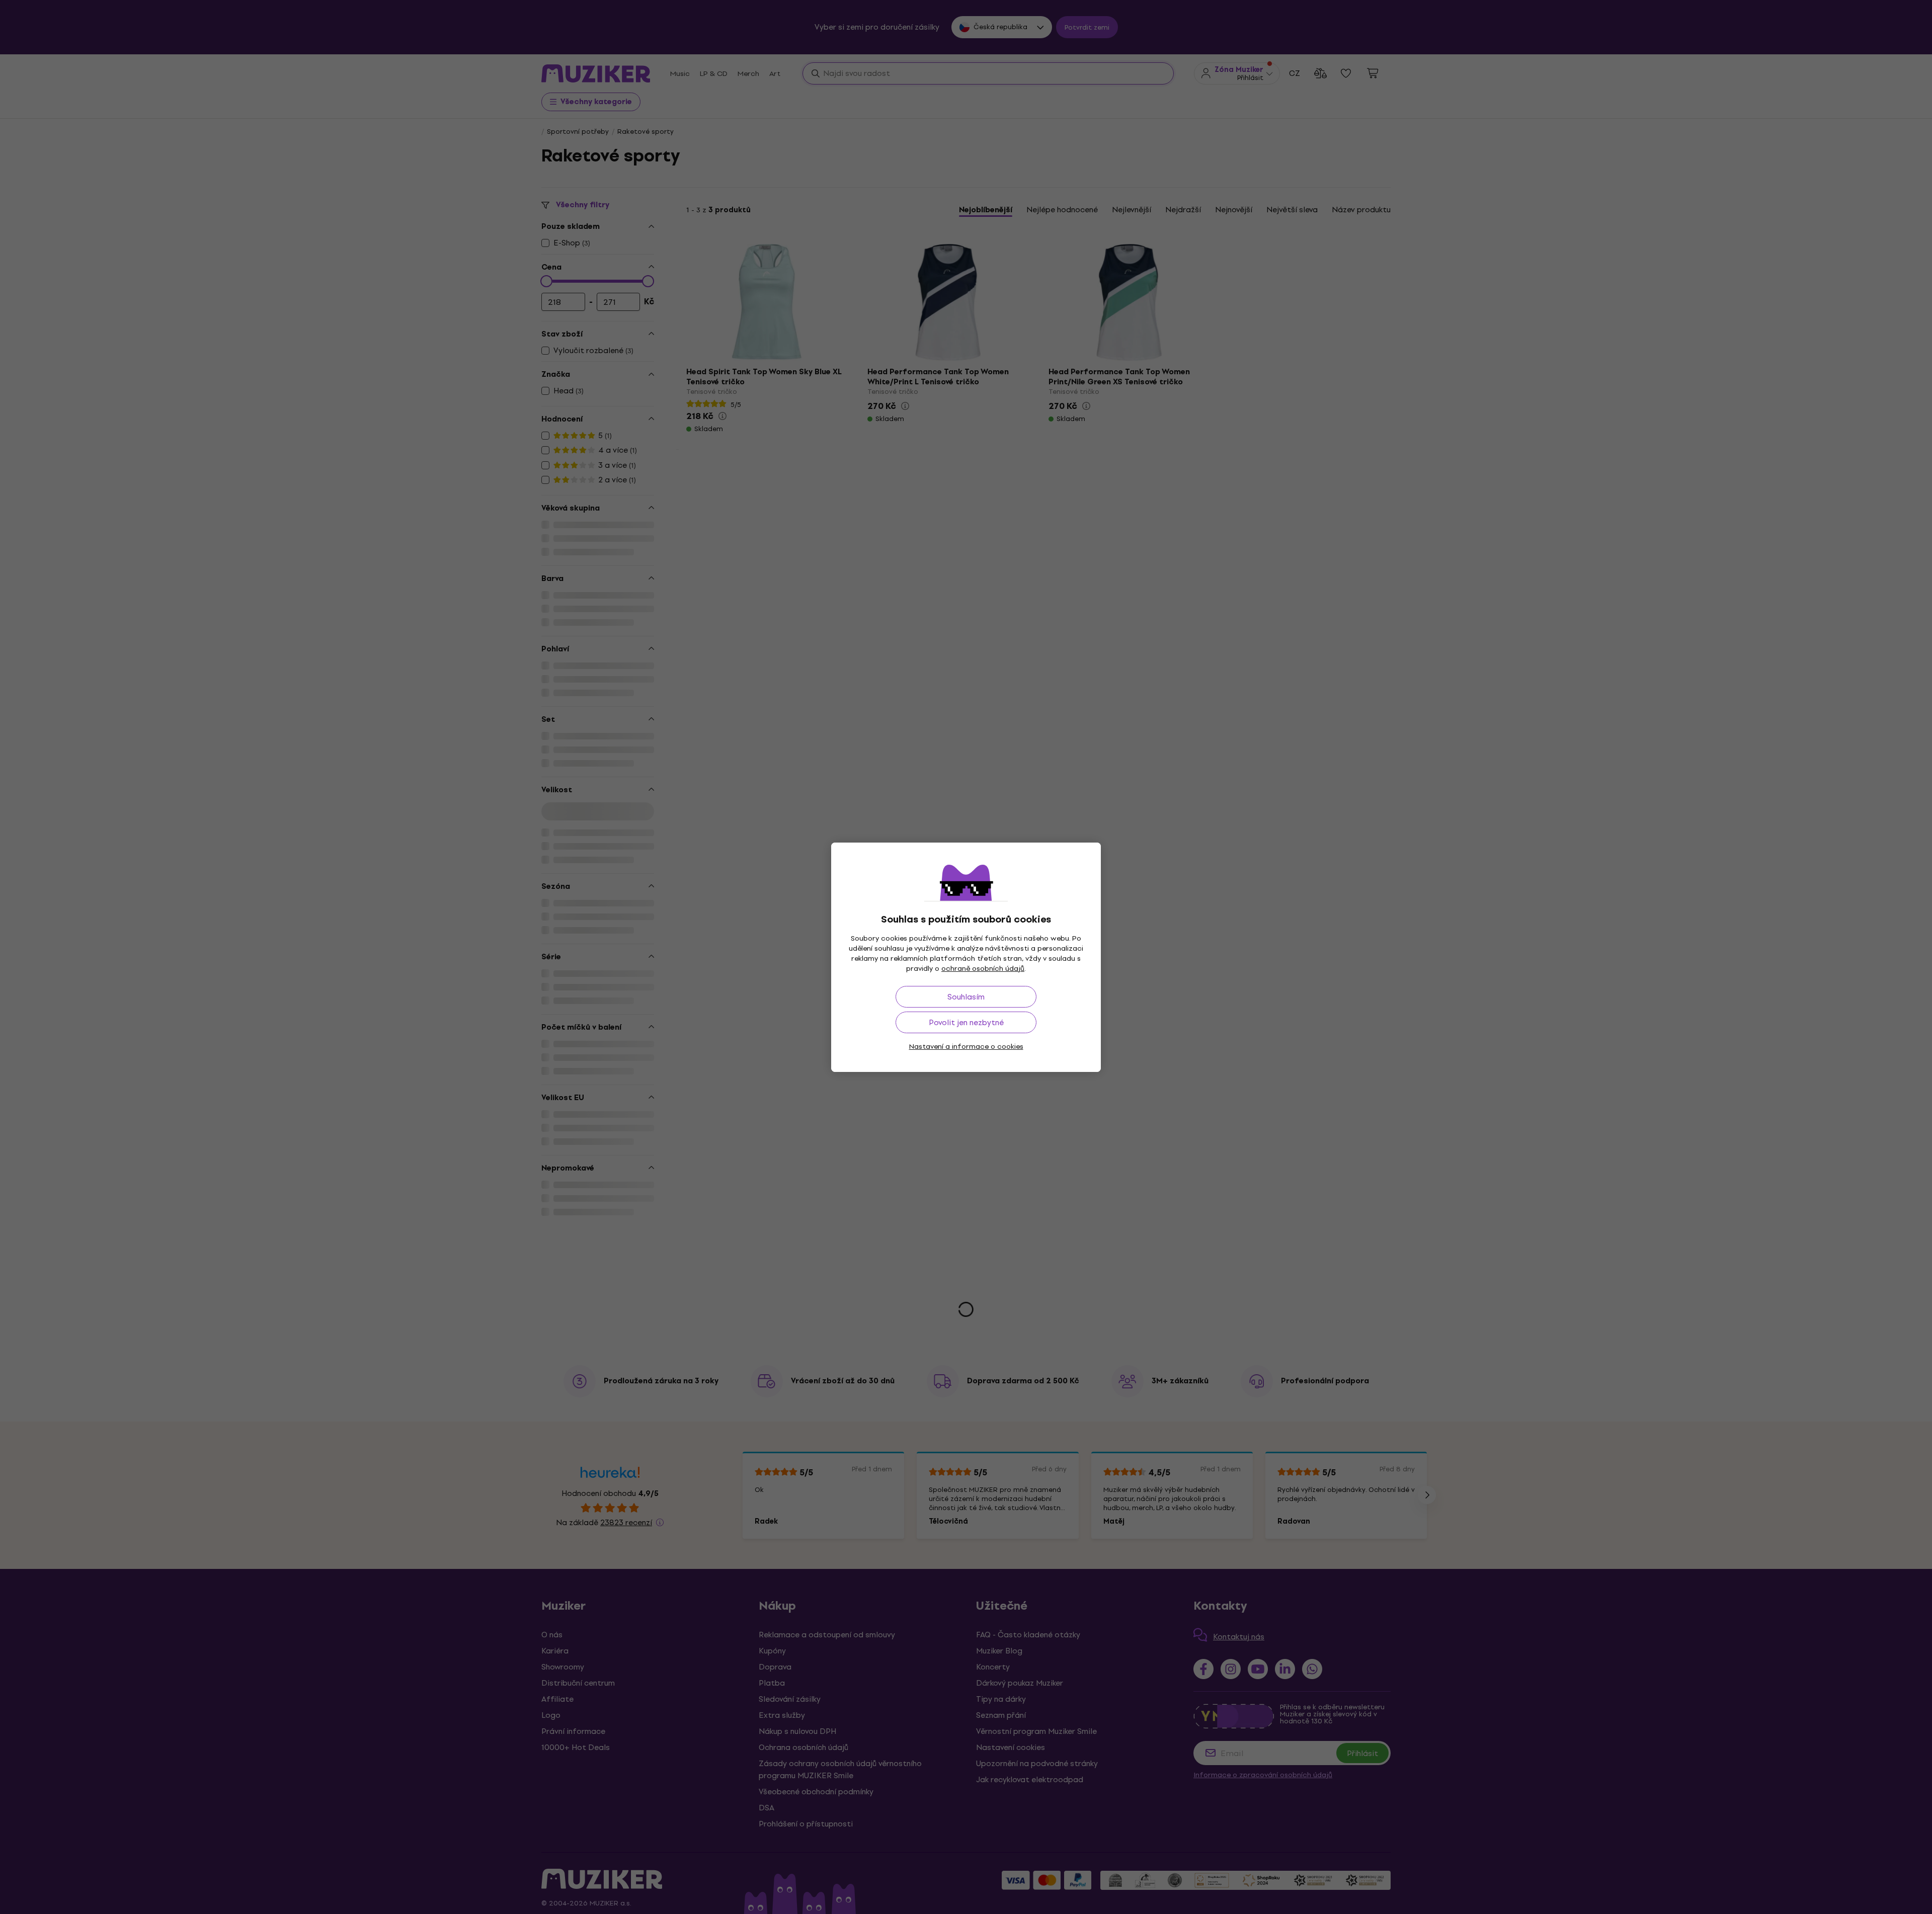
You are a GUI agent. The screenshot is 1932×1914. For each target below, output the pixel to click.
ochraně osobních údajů (983, 969)
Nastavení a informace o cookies (966, 1047)
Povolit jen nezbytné (966, 1022)
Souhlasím (966, 997)
